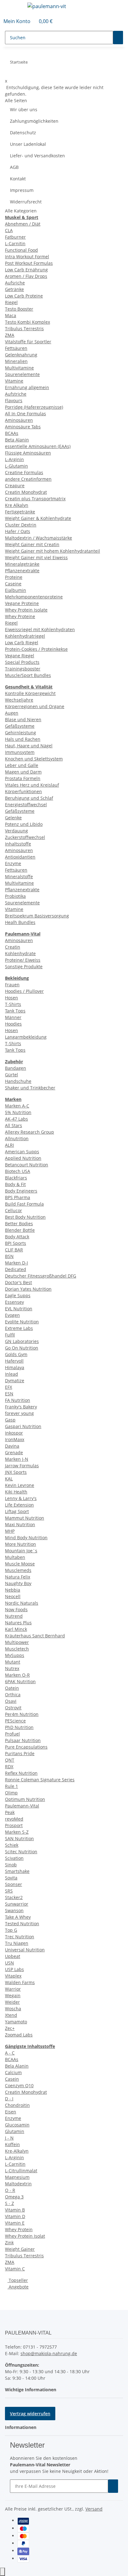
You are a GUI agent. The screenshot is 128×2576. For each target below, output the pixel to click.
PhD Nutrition (19, 1727)
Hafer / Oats (18, 531)
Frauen (12, 985)
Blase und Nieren (23, 719)
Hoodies (13, 1024)
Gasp (10, 1420)
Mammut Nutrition (25, 1518)
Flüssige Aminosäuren (28, 453)
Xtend (11, 2015)
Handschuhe (18, 1081)
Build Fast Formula (24, 1204)
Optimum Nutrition (25, 1799)
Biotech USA (18, 1171)
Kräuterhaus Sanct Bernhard (35, 1636)
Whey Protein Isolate (26, 610)
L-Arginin (14, 459)
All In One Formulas (25, 414)
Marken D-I (16, 1263)
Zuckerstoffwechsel (25, 837)
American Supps (22, 1152)
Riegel (11, 302)
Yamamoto (16, 2022)
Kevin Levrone (20, 1485)
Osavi (11, 1701)
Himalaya (15, 1367)
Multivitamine (19, 368)
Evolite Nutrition (22, 1322)
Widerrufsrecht (26, 202)
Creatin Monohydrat (26, 492)
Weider (12, 2002)
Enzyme (13, 863)
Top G (11, 1930)
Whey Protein (19, 2229)
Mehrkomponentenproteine (34, 597)
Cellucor (14, 1210)
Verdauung (16, 831)
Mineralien (16, 361)
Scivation (14, 1858)
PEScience (15, 1721)
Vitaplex (13, 1976)
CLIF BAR (14, 1250)
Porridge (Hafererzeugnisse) (34, 407)
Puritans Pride (20, 1753)
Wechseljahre (19, 700)
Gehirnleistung (21, 733)
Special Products (22, 662)
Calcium (13, 2072)
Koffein (12, 2144)
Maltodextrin (18, 2184)
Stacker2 (14, 1897)
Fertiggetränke (20, 512)
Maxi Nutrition (20, 1524)
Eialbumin (16, 590)
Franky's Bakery (21, 1407)
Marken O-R (17, 1675)
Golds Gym (16, 1354)
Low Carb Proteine (24, 296)
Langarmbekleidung (26, 1037)
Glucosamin (17, 2125)
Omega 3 (14, 2197)
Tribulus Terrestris (24, 329)
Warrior (13, 1989)
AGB (14, 167)
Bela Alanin (17, 2066)
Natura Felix (18, 1577)
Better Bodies (19, 1224)
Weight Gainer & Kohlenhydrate (38, 518)
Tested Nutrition (22, 1924)
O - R (10, 2190)
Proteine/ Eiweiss (23, 960)
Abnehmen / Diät (23, 224)
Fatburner (15, 237)
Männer (13, 1017)
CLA (9, 230)
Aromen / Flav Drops (26, 276)
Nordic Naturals (22, 1603)
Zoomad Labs (19, 2035)
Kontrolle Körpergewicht (30, 693)
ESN (9, 1394)
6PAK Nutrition (20, 1681)
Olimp (11, 1793)
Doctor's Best (18, 1282)
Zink (9, 2243)
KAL (9, 1479)
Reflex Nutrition (21, 1773)
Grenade (14, 1452)
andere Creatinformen (28, 479)
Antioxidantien (20, 857)
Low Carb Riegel (22, 643)
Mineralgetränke (22, 564)
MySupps (15, 1655)
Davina (12, 1446)
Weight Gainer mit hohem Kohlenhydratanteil (53, 551)
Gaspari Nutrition (23, 1426)
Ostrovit (13, 1708)
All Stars (14, 1125)
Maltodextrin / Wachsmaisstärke (39, 538)
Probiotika (15, 896)
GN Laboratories (22, 1341)
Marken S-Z (17, 1832)
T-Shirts (13, 1004)
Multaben (15, 1557)
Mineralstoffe (19, 876)
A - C (10, 2053)
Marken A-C (17, 1106)
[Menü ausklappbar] (13, 7)
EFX (9, 1387)
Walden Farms (20, 1982)
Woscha (13, 2009)
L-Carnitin (15, 243)
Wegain (13, 1995)
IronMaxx (15, 1439)
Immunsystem (20, 752)
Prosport (14, 1825)
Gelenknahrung (21, 355)
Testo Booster (19, 309)
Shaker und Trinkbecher (30, 1088)
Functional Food (21, 250)
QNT (10, 1760)
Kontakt (18, 179)
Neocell (13, 1596)
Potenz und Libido (24, 824)
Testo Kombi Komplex (27, 322)
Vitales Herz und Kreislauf (32, 785)
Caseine (13, 584)
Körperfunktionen (23, 791)
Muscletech (17, 1649)
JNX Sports (16, 1472)
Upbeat (13, 1956)
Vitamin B (15, 2210)
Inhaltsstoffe (18, 844)
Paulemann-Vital (22, 1806)
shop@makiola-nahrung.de (49, 2353)
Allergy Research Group (30, 1132)
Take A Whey (18, 1917)
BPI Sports (16, 1243)
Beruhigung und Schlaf (29, 798)
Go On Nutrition (22, 1348)
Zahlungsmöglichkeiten (34, 121)
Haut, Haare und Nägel (29, 746)
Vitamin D (15, 2216)
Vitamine (14, 381)
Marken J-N (17, 1459)
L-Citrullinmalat (21, 2171)
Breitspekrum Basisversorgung (37, 916)
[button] (17, 21)
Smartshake (17, 1871)
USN (9, 1963)
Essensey (14, 1302)
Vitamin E (15, 2223)
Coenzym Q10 (19, 2086)
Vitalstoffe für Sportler (28, 342)
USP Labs (14, 1969)
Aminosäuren (19, 420)
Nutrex (12, 1668)
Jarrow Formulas (22, 1466)
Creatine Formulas (24, 472)
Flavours (14, 400)
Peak (10, 1812)
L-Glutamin (16, 466)
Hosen (11, 998)
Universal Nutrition (25, 1950)
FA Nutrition (18, 1400)
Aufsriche (15, 283)
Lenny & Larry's (21, 1498)
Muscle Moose (20, 1564)
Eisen (11, 2112)
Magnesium (17, 2177)
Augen (12, 713)
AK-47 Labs (16, 1119)
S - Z (9, 2203)
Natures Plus (18, 1623)
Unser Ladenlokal (28, 144)
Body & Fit (15, 1184)
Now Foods (16, 1609)
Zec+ (10, 2028)
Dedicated (16, 1269)
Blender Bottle (20, 1230)
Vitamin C (15, 2269)
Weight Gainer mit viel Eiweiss (36, 557)
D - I (9, 2099)
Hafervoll (14, 1361)
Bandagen (16, 1068)
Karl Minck (16, 1629)
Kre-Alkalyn (17, 2151)
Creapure (15, 486)
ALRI (9, 1145)
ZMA (10, 335)
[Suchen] (118, 38)
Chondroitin (17, 2105)
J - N (9, 2138)
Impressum (22, 190)
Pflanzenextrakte (22, 571)
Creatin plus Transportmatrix (35, 499)
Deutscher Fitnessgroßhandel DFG (41, 1276)
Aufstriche (16, 394)
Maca (11, 315)
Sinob (11, 1865)
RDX (9, 1767)
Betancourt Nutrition (27, 1165)
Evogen (12, 1315)
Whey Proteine (20, 616)
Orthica (13, 1695)
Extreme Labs (19, 1328)
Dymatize (15, 1381)
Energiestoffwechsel (26, 805)
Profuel (12, 1734)
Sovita (11, 1878)
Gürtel (11, 1075)
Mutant (13, 1662)
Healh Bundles (20, 922)
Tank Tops (15, 1011)
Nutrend (14, 1616)
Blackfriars (16, 1178)
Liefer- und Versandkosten (37, 156)
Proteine (14, 577)
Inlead (11, 1374)
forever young (19, 1413)
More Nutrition (21, 1544)
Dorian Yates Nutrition (28, 1289)
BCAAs (12, 433)
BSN (9, 1256)
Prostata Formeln (23, 778)
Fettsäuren (16, 348)
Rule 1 (11, 1786)
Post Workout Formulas (29, 263)
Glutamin (15, 2131)
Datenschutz (23, 133)
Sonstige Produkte (24, 967)
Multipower (17, 1642)
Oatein (12, 1688)
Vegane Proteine (22, 603)
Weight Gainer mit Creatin (32, 544)
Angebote (18, 2287)
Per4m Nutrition (22, 1714)
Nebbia (13, 1590)
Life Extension (19, 1505)
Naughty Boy (18, 1583)
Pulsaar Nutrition (23, 1740)
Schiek (12, 1845)
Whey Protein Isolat (25, 2236)
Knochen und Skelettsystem (34, 759)
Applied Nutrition (23, 1158)
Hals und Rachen (23, 739)
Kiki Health (16, 1492)
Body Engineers (21, 1191)
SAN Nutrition (19, 1838)
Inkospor (14, 1433)
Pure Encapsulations (26, 1747)
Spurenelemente (22, 374)
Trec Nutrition (20, 1937)
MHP (10, 1531)
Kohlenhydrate (20, 953)
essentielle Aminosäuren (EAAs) (38, 446)
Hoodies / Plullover (24, 991)
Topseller (18, 2280)
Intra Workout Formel (27, 257)
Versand (94, 2509)
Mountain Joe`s (21, 1551)
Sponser (14, 1884)
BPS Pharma (18, 1197)
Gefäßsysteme (20, 726)
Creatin (13, 947)
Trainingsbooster (23, 669)
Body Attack (17, 1237)
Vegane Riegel (20, 656)
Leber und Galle (22, 765)
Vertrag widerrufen (30, 2414)
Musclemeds (18, 1570)
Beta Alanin (17, 440)
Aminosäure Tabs (23, 427)
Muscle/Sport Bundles (28, 675)
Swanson (14, 1910)
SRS (9, 1891)
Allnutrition (17, 1138)
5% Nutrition (18, 1112)
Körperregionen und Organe (35, 706)
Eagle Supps (18, 1295)
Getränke (14, 289)
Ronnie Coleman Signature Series (40, 1780)
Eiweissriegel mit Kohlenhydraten (40, 629)
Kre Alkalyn (17, 505)
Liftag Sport (17, 1511)
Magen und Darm (23, 772)
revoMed (14, 1819)
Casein (12, 2079)
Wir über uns (24, 110)
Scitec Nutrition (21, 1852)
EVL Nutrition (19, 1309)
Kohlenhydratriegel (25, 636)
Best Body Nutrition (25, 1217)
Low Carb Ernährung (26, 270)
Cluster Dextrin (21, 525)
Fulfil (10, 1335)
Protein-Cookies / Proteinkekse (36, 649)
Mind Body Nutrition (26, 1538)
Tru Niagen (17, 1943)
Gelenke (13, 818)
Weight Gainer (20, 2249)
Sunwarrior (17, 1904)
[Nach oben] (2, 2572)
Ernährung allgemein (27, 387)
